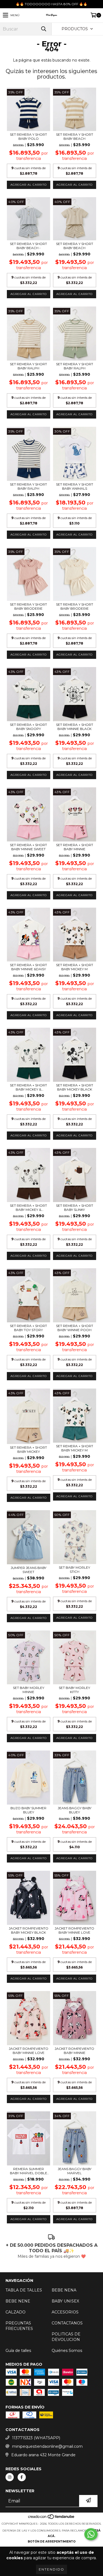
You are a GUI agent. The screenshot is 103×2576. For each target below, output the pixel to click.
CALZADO (16, 2312)
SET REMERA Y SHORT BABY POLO (28, 136)
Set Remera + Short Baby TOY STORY (28, 1328)
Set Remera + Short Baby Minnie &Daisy (28, 967)
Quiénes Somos (67, 2351)
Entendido (51, 2569)
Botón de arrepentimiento (52, 2542)
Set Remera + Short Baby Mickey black (75, 1087)
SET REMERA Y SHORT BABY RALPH (28, 366)
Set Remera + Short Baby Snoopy (28, 727)
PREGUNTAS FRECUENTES (19, 2326)
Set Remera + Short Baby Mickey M (75, 967)
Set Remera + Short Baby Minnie (75, 847)
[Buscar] (43, 29)
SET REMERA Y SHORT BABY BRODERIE (28, 606)
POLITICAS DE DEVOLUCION (66, 2337)
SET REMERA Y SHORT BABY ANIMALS (75, 486)
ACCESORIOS (65, 2312)
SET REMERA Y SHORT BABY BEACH (75, 136)
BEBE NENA (64, 2290)
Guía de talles (18, 2351)
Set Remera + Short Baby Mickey (28, 1449)
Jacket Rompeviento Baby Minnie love (74, 1930)
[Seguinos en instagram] (10, 2477)
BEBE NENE (18, 2301)
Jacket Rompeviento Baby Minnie (74, 2051)
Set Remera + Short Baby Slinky (75, 1208)
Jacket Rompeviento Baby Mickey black (29, 1930)
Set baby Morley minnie (29, 1690)
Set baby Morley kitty (74, 1690)
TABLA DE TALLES (24, 2290)
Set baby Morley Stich (74, 1569)
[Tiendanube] (51, 2518)
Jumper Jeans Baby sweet (29, 1570)
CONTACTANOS (67, 2323)
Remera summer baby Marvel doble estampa (29, 2171)
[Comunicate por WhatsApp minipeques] (91, 2534)
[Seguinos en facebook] (22, 2477)
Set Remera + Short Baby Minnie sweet (28, 847)
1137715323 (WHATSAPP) (36, 2438)
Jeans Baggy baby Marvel (75, 2171)
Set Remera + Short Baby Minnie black (75, 727)
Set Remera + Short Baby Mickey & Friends (28, 1087)
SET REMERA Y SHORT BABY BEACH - (28, 246)
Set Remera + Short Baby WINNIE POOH (75, 1328)
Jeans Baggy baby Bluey (75, 1810)
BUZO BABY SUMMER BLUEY (28, 1810)
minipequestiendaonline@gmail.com (47, 2446)
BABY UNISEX (65, 2301)
